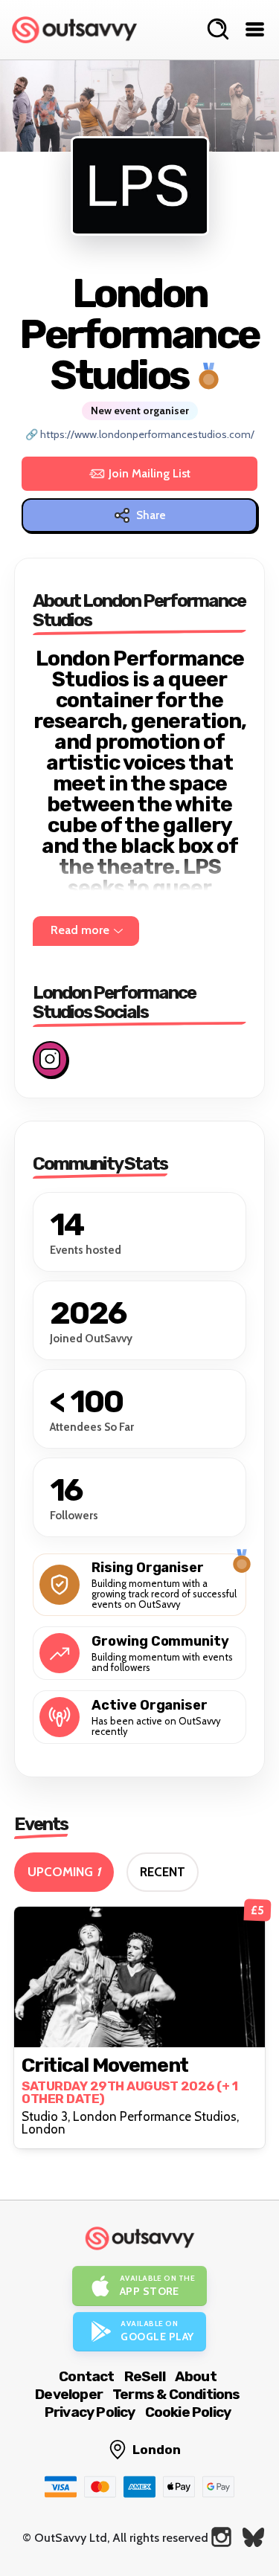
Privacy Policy (90, 2412)
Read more (80, 930)
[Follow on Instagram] (50, 1059)
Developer (69, 2394)
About (196, 2376)
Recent (163, 1872)
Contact (86, 2376)
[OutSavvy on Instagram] (221, 2537)
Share (151, 515)
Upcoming (64, 1872)
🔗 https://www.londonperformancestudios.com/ (140, 435)
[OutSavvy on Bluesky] (253, 2537)
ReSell (145, 2376)
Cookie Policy (188, 2412)
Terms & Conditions (176, 2394)
